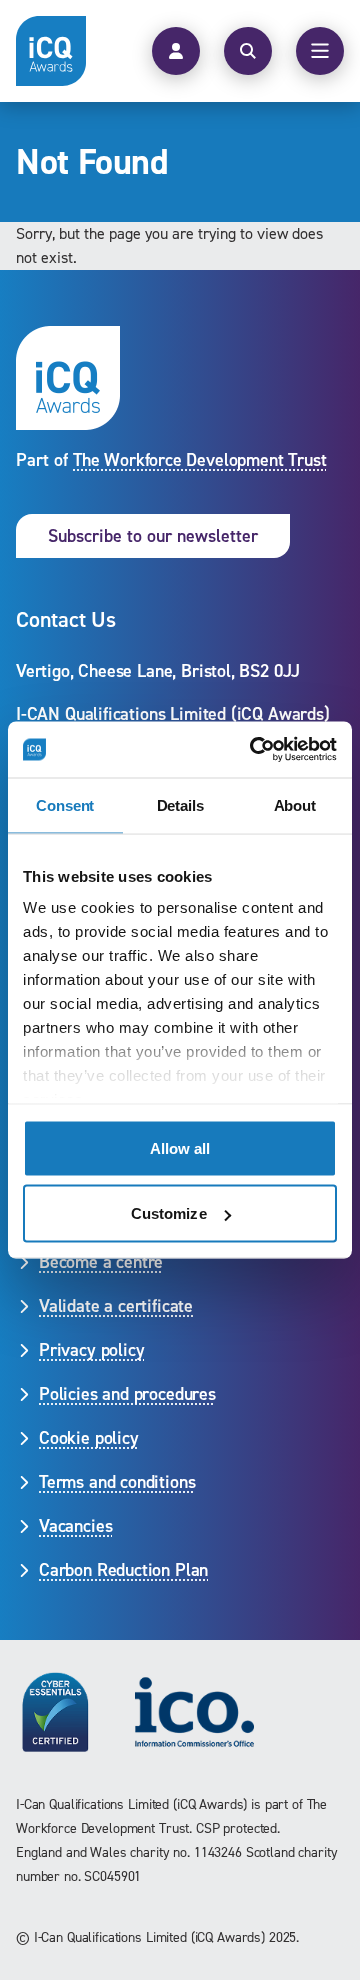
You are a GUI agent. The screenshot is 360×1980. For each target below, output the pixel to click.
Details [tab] (180, 804)
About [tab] (295, 804)
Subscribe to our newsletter (153, 536)
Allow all (180, 1147)
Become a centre (101, 1262)
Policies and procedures (127, 1394)
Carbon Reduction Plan (123, 1570)
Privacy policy (91, 1350)
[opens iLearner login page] (176, 51)
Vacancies (75, 1526)
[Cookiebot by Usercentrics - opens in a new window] (254, 750)
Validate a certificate (116, 1306)
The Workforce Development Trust (199, 460)
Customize (169, 1213)
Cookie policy (89, 1438)
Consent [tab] (65, 804)
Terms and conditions (117, 1482)
